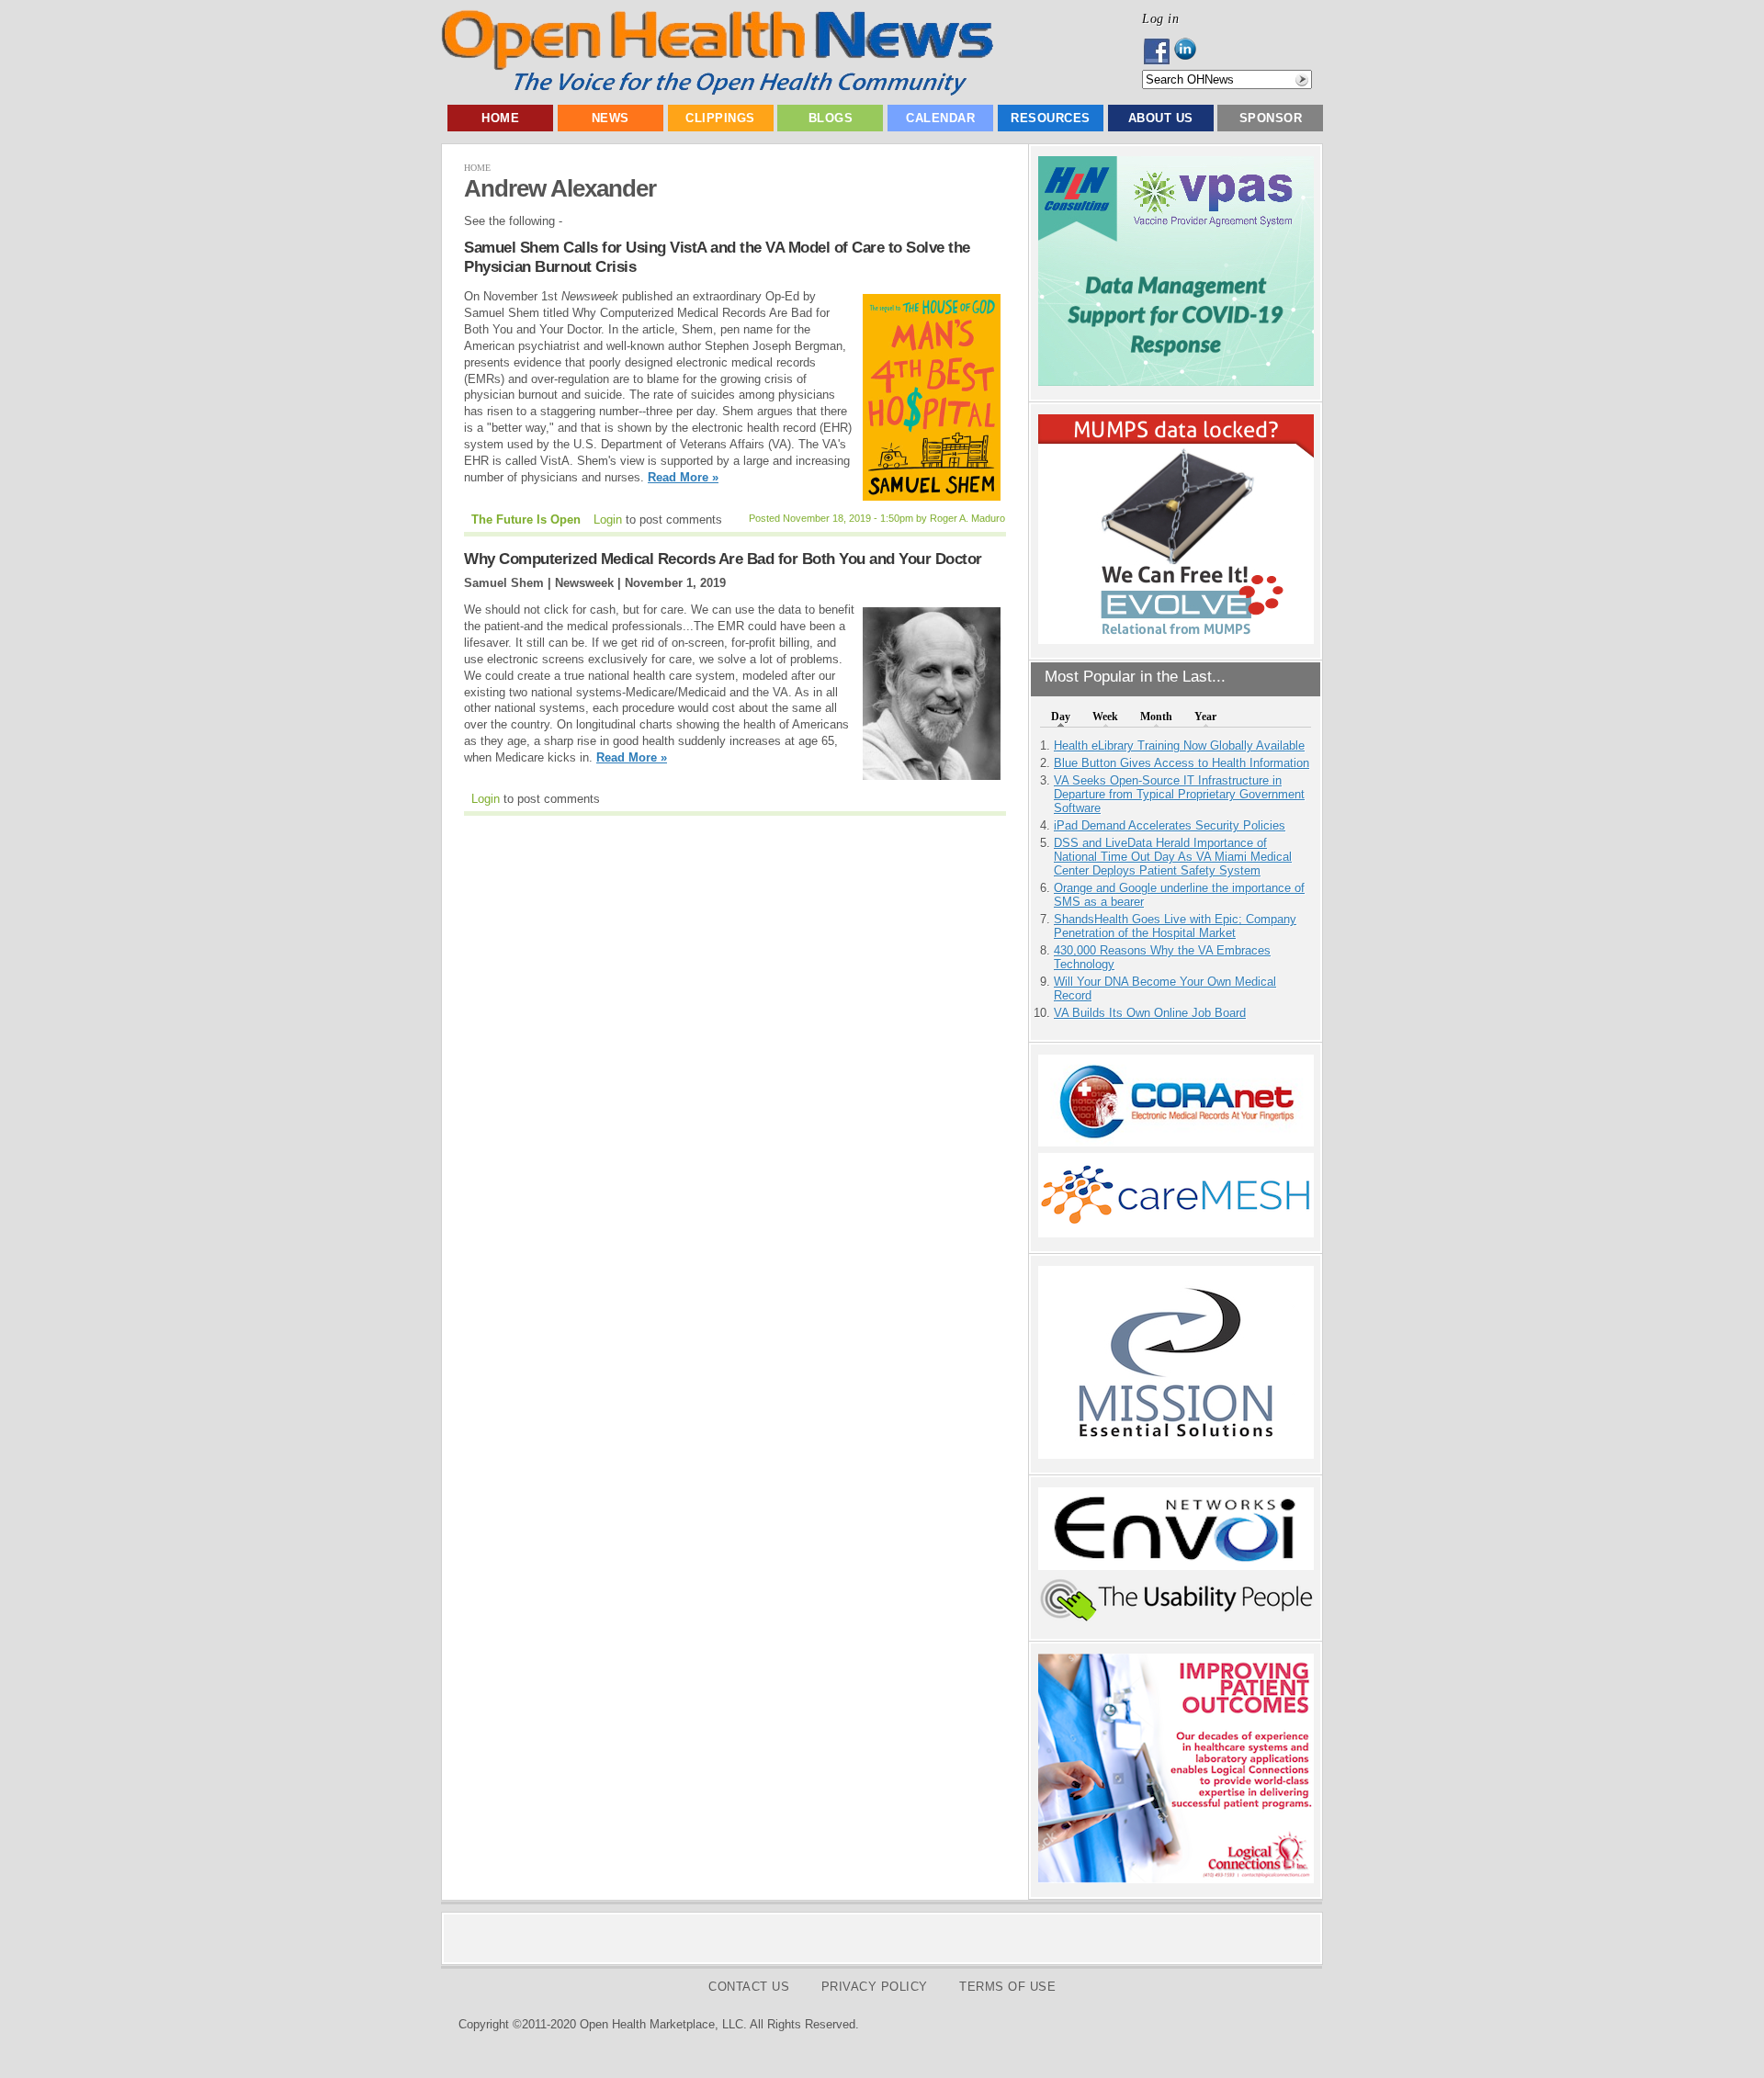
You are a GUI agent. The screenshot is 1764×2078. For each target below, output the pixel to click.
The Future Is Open (526, 519)
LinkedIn (1190, 51)
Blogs (831, 118)
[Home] (717, 91)
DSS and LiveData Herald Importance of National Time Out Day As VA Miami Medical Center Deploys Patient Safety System (1173, 857)
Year (1205, 717)
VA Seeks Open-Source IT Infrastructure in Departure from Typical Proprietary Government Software (1179, 794)
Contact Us (749, 1987)
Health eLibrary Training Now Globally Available (1179, 745)
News (611, 118)
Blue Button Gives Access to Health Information (1182, 763)
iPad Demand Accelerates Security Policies (1170, 825)
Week (1105, 717)
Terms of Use (1007, 1987)
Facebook (1158, 51)
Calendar (940, 118)
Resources (1051, 118)
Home (500, 118)
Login (608, 519)
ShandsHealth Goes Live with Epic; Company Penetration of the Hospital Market (1175, 926)
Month (1156, 717)
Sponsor (1271, 118)
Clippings (720, 118)
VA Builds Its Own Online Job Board (1150, 1013)
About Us (1161, 118)
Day (1061, 717)
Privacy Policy (875, 1987)
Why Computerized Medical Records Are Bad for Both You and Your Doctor (723, 559)
